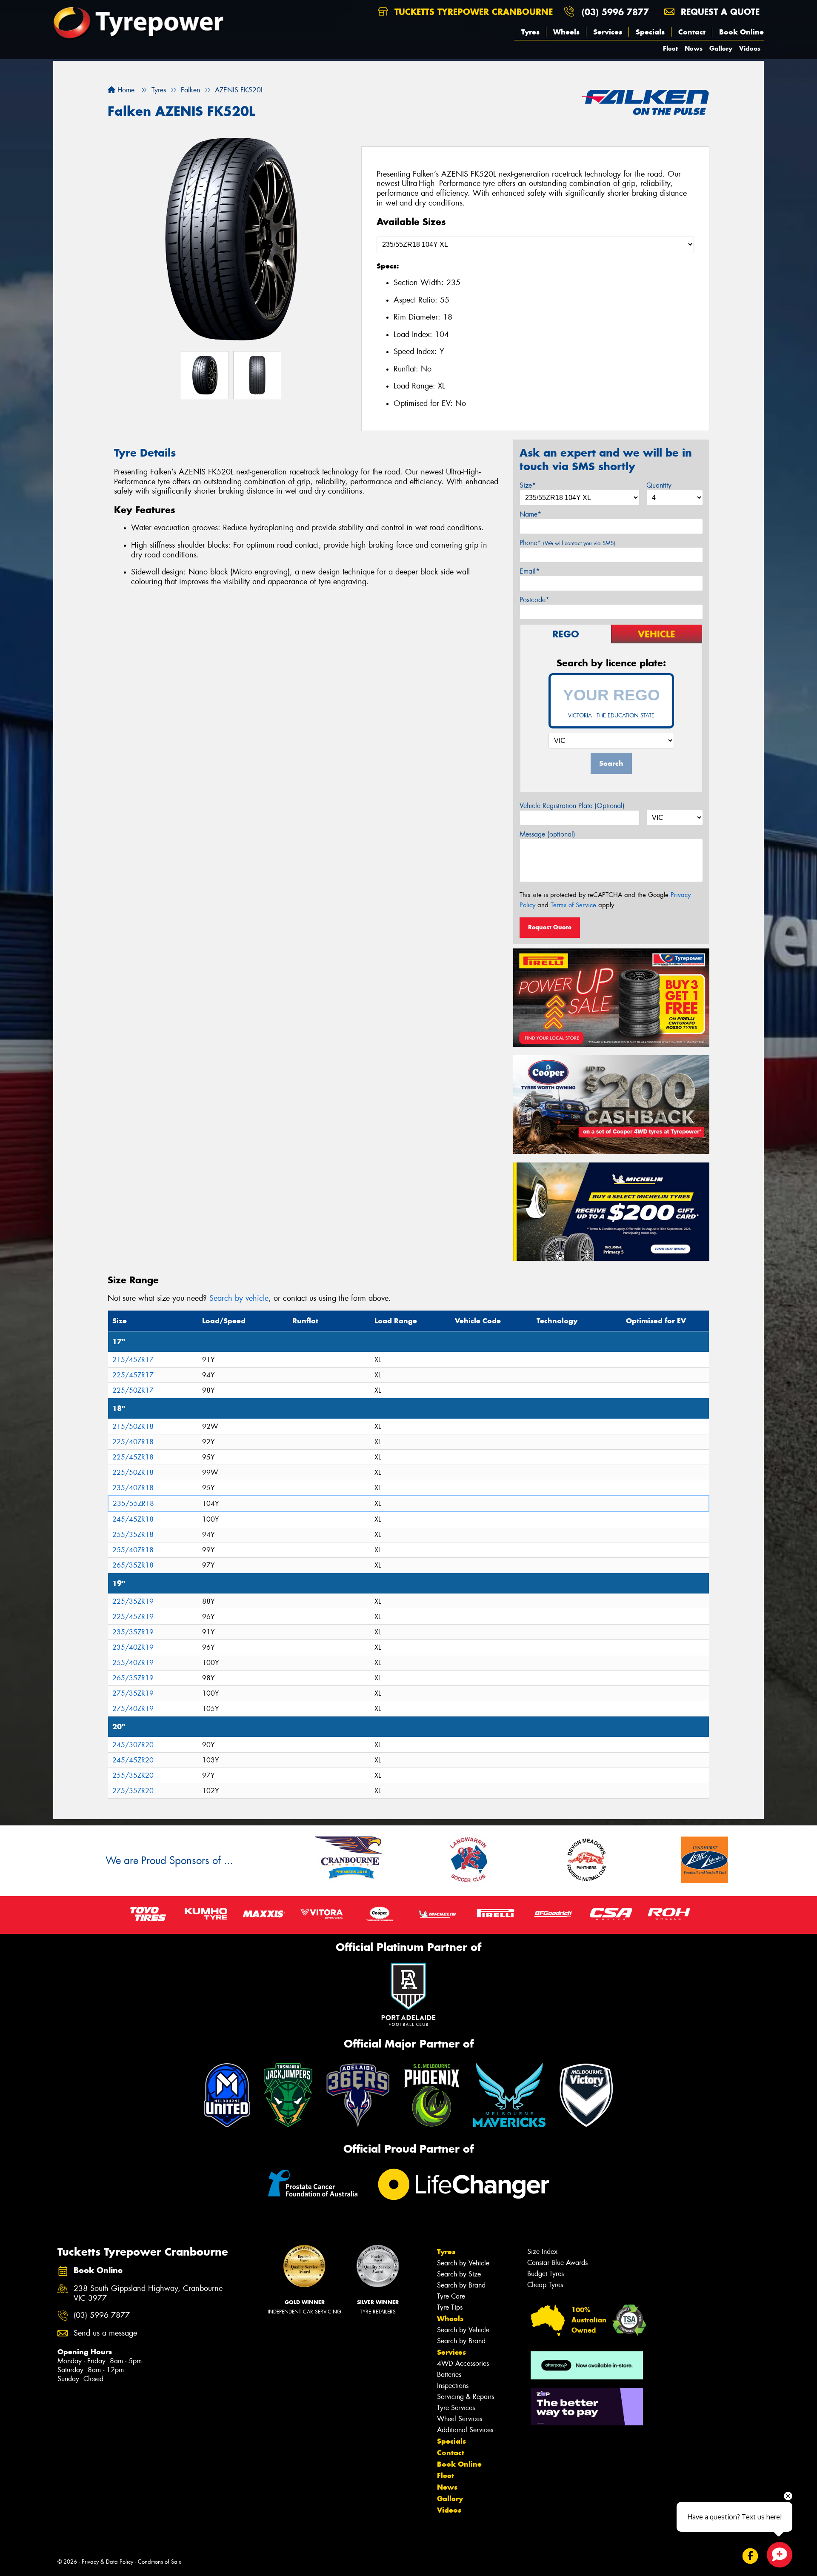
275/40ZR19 (133, 1709)
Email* (530, 571)
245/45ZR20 (133, 1760)
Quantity (659, 485)
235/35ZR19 (133, 1632)
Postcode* (534, 600)
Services (608, 32)
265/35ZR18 (133, 1565)
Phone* (567, 543)
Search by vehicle (239, 1298)
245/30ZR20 (133, 1745)
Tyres (530, 32)
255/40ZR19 (133, 1663)
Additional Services (465, 2430)
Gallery (721, 48)
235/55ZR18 (133, 1504)
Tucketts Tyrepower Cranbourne (472, 12)
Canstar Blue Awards (557, 2263)
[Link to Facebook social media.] (750, 2556)
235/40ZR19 (133, 1647)
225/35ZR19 (133, 1601)
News (694, 48)
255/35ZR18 (133, 1535)
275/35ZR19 (133, 1693)
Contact (692, 32)
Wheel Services (460, 2419)
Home (125, 90)
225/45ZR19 (133, 1617)
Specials (650, 32)
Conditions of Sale (160, 2562)
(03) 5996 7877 (615, 12)
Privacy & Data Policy (107, 2562)
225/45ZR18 (133, 1457)
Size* (528, 485)
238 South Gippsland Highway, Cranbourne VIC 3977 (148, 2293)
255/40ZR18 (133, 1550)
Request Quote (550, 927)
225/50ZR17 (133, 1390)
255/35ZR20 (133, 1775)
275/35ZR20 (133, 1791)
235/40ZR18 (133, 1488)
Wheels (566, 32)
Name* (530, 514)
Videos (750, 48)
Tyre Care (451, 2296)
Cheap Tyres (545, 2285)
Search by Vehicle (463, 2263)
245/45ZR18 (133, 1519)
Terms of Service (573, 905)
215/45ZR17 (133, 1360)
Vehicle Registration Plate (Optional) (572, 806)
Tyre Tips (450, 2307)
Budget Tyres (546, 2274)
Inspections (453, 2386)
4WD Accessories (463, 2363)
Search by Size (459, 2274)
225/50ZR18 (133, 1472)
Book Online (741, 32)
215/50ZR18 (133, 1427)
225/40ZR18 (133, 1442)
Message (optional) (547, 834)
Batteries (449, 2375)
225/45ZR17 (133, 1375)
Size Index (542, 2252)
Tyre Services (456, 2408)
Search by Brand (461, 2285)
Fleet (670, 48)
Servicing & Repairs (466, 2397)
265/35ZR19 (133, 1678)
